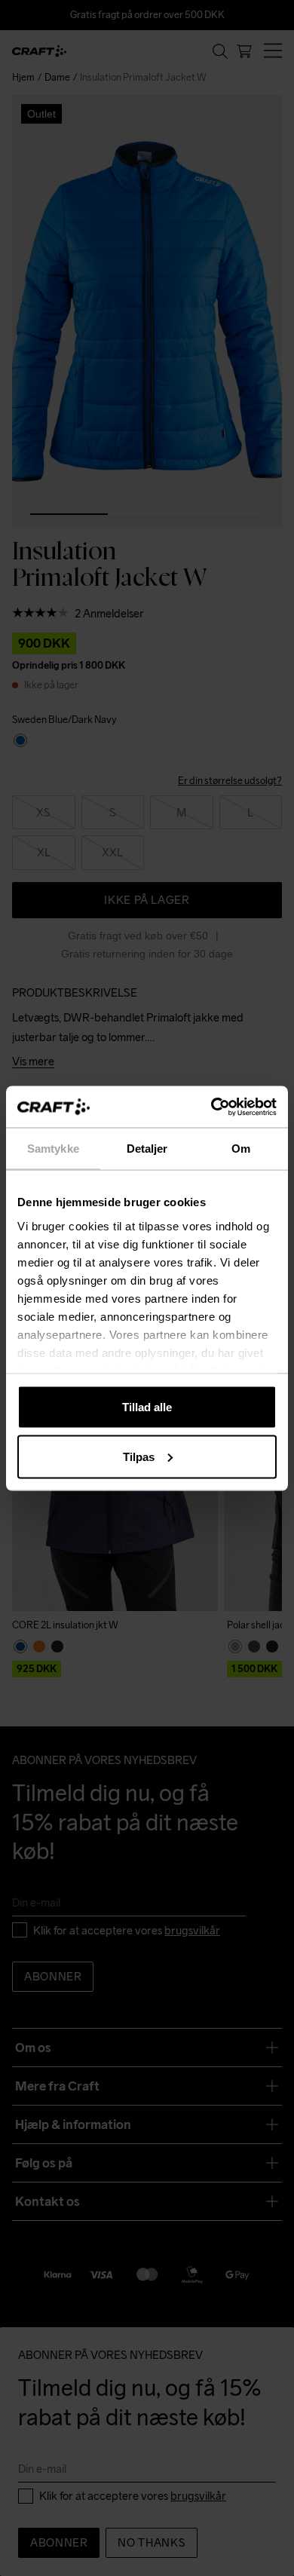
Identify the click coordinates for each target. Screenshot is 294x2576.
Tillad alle (147, 1407)
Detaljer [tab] (147, 1149)
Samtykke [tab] (53, 1149)
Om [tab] (241, 1149)
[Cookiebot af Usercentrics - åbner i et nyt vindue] (211, 1107)
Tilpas (139, 1456)
